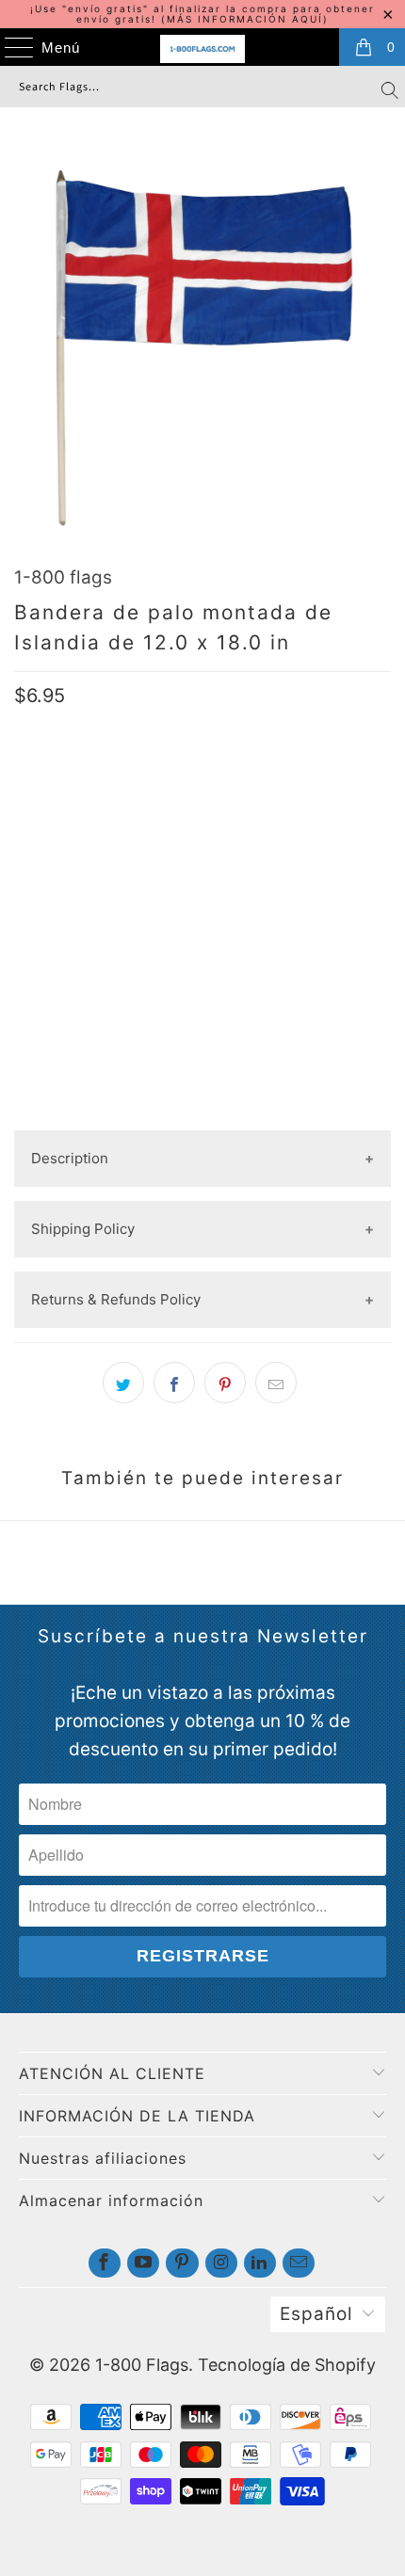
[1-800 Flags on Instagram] (221, 2263)
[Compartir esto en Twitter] (123, 1383)
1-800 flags (63, 577)
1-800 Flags (142, 2365)
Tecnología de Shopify (287, 2365)
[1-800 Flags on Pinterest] (182, 2263)
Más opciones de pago (202, 1115)
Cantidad (47, 904)
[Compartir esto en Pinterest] (225, 1383)
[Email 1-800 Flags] (299, 2263)
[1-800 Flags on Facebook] (105, 2263)
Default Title (71, 845)
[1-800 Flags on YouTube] (143, 2263)
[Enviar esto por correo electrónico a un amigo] (276, 1383)
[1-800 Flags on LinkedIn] (260, 2263)
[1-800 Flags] (203, 49)
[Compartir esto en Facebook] (174, 1383)
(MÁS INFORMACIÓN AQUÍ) (245, 19)
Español (316, 2314)
